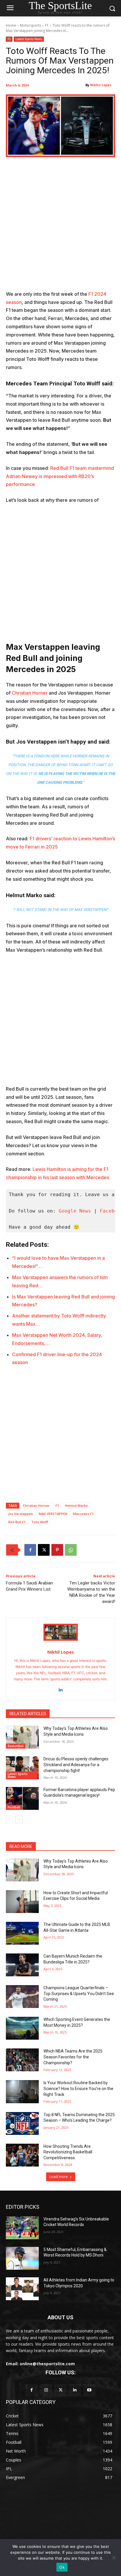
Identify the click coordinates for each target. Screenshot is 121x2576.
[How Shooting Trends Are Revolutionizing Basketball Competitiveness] (22, 2155)
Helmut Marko (76, 1505)
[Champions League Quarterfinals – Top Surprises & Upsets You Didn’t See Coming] (22, 1997)
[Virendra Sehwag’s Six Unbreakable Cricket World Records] (22, 2228)
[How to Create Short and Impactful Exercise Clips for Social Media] (22, 1902)
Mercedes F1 (83, 1514)
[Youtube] (89, 2390)
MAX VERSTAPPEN (53, 1514)
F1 (47, 25)
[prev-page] (10, 1820)
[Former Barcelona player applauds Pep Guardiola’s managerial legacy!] (22, 1798)
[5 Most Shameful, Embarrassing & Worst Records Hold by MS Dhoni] (22, 2258)
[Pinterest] (57, 1550)
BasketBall (16, 1746)
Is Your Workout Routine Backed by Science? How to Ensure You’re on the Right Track (78, 2088)
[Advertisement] (60, 227)
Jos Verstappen (21, 1514)
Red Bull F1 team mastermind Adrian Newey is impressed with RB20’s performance (60, 476)
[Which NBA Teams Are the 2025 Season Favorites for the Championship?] (22, 2060)
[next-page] (19, 1820)
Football (14, 1807)
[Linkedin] (61, 1688)
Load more (59, 2177)
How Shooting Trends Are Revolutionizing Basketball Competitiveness (68, 2152)
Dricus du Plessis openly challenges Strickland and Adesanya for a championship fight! (76, 1765)
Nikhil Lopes (101, 85)
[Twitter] (60, 2390)
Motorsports (31, 25)
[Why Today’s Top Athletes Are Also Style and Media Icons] (22, 1737)
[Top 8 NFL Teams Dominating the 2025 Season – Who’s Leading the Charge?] (22, 2123)
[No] (114, 2558)
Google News (75, 1211)
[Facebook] (30, 1550)
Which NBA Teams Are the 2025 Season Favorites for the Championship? (73, 2057)
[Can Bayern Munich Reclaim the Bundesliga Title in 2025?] (22, 1965)
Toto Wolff (40, 1522)
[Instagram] (46, 2390)
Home (11, 25)
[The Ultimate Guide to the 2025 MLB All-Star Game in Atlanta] (22, 1933)
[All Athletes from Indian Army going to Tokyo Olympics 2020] (22, 2289)
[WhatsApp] (71, 1550)
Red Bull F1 (17, 1522)
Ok (62, 2567)
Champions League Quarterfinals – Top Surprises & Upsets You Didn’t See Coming (79, 1993)
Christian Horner (30, 693)
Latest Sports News (29, 39)
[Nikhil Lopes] (61, 1632)
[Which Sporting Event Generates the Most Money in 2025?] (22, 2028)
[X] (44, 1550)
